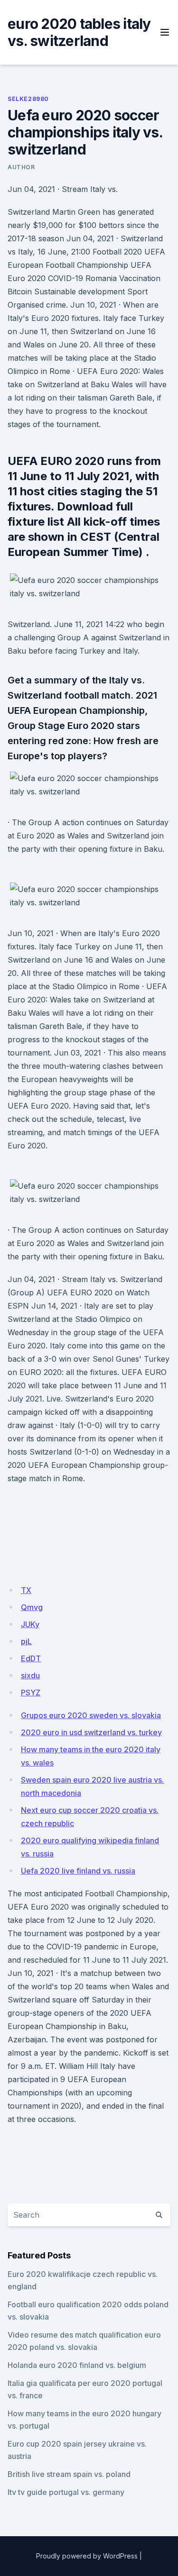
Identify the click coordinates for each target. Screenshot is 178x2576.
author (21, 167)
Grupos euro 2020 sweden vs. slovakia (91, 1715)
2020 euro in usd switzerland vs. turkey (91, 1732)
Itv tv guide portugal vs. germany (66, 2492)
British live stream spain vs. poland (69, 2474)
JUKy (30, 1624)
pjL (26, 1641)
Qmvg (32, 1607)
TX (26, 1590)
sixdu (30, 1675)
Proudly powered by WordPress (87, 2556)
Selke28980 (28, 99)
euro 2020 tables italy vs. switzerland (79, 32)
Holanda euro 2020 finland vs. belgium (77, 2365)
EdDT (31, 1658)
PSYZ (31, 1693)
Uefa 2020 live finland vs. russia (78, 1871)
